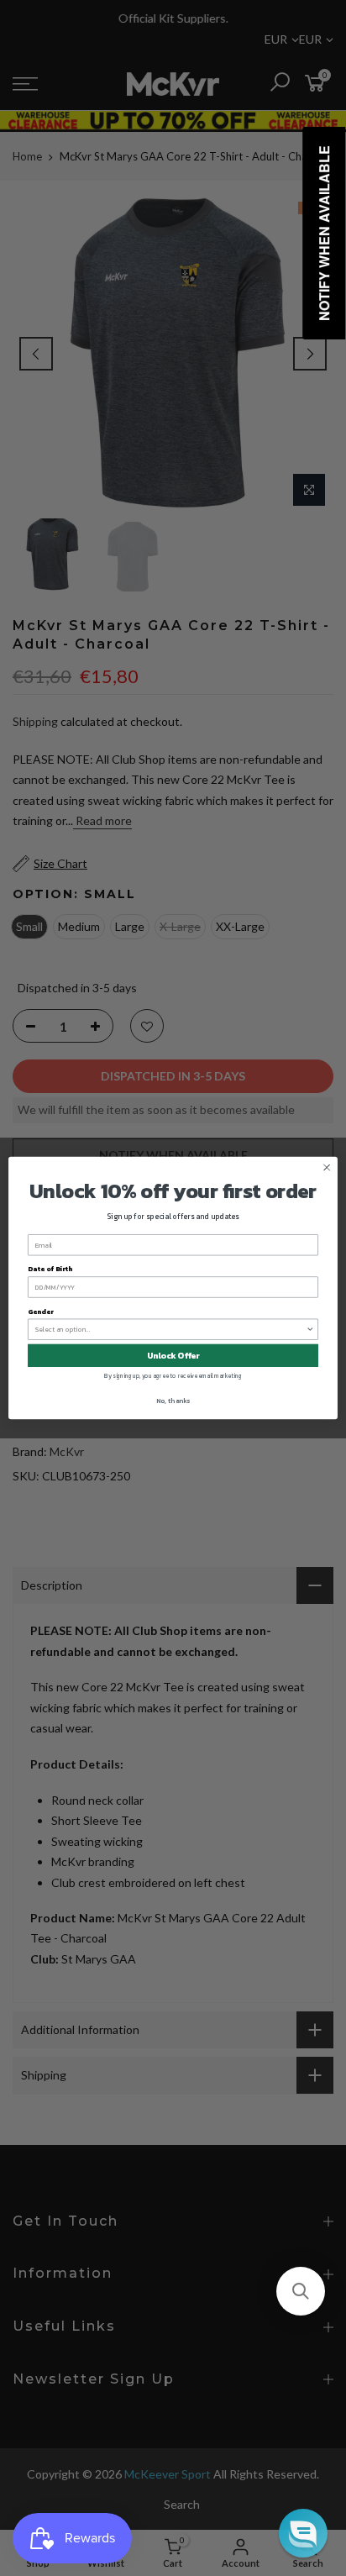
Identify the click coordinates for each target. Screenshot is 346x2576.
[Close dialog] (327, 1168)
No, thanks (173, 1401)
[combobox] (171, 1329)
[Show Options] (310, 1329)
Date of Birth (50, 1269)
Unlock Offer (173, 1356)
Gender (40, 1312)
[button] (301, 2291)
